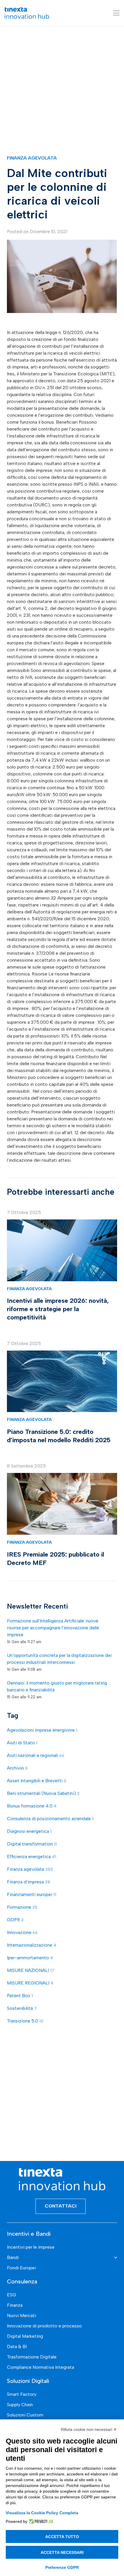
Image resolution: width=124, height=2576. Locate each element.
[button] (116, 13)
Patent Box (20, 1996)
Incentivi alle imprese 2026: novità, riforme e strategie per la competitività (58, 1309)
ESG (12, 2295)
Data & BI (17, 2347)
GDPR (15, 1920)
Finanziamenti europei (32, 1894)
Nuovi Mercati (21, 2315)
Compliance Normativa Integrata (41, 2367)
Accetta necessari (62, 2552)
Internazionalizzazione (32, 1945)
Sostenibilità (22, 2008)
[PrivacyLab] (40, 2521)
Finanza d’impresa (29, 1882)
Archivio (17, 1768)
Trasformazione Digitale (32, 2357)
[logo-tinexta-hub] (27, 13)
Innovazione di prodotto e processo (44, 2326)
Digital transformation (32, 1844)
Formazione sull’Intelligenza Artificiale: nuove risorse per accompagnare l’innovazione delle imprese (53, 1628)
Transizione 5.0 (25, 2021)
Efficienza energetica (32, 1856)
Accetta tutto (62, 2537)
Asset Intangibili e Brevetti (37, 1781)
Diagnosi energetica (29, 1831)
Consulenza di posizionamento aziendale (50, 1819)
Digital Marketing (25, 2336)
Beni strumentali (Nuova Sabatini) (43, 1793)
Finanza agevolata (32, 158)
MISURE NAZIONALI (31, 1970)
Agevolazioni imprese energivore (42, 1730)
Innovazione (22, 1932)
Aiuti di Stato (22, 1743)
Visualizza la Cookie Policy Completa (42, 2513)
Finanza (15, 2305)
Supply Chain (20, 2405)
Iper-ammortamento (30, 1958)
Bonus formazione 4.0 (32, 1806)
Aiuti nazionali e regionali (36, 1755)
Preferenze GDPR (62, 2567)
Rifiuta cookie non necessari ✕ (89, 2429)
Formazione (22, 1907)
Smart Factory (22, 2394)
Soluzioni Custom (25, 2415)
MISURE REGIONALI (30, 1983)
